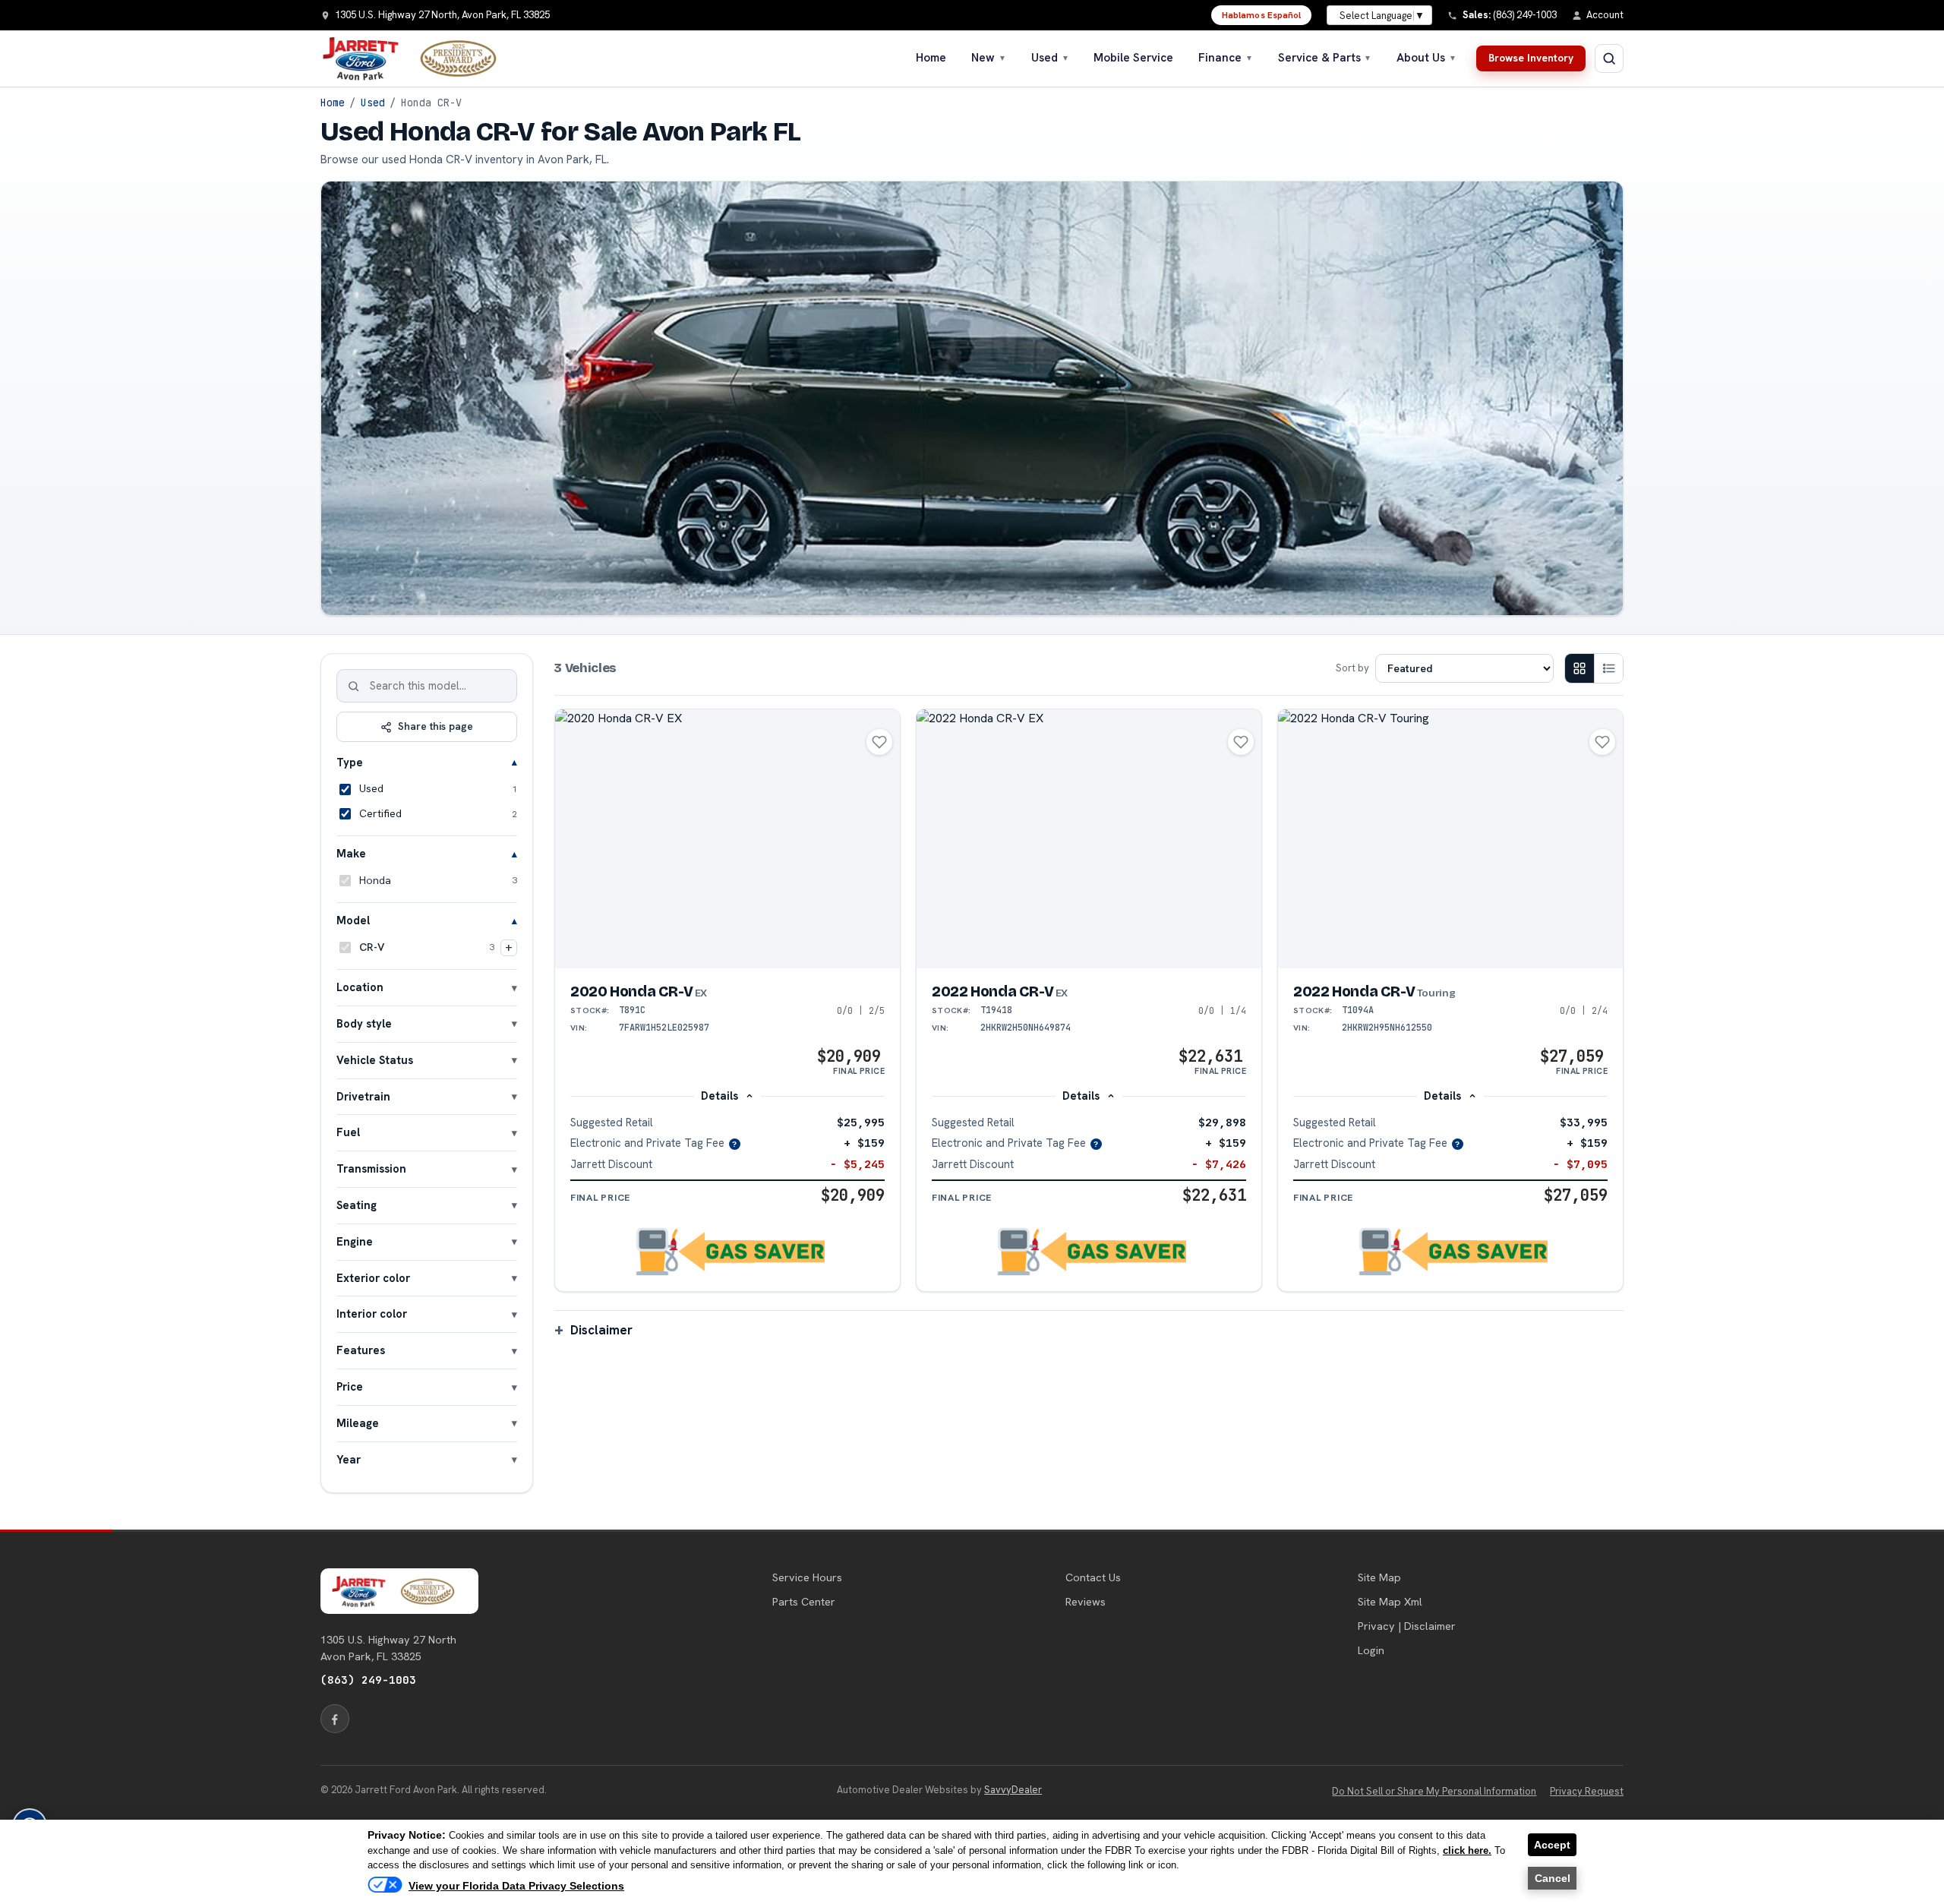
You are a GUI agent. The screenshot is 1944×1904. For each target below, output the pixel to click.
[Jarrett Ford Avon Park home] (418, 58)
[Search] (354, 686)
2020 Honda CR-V (639, 991)
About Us (1426, 58)
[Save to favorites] (879, 742)
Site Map (1379, 1577)
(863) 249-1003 (368, 1680)
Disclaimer (601, 1330)
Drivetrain (363, 1096)
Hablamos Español (1262, 15)
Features (361, 1350)
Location (360, 987)
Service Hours (807, 1577)
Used (1050, 58)
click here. (1467, 1850)
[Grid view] (1579, 668)
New (989, 58)
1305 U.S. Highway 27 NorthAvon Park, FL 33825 (388, 1648)
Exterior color (373, 1278)
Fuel (348, 1132)
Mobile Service (1133, 58)
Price (350, 1386)
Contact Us (1093, 1577)
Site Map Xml (1390, 1602)
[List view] (1608, 668)
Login (1371, 1650)
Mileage (358, 1423)
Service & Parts (1325, 58)
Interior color (372, 1314)
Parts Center (804, 1602)
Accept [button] (1552, 1845)
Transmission (371, 1168)
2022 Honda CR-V (1000, 991)
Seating (357, 1205)
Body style (364, 1023)
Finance (1226, 58)
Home (931, 58)
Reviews (1086, 1602)
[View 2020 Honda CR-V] (727, 839)
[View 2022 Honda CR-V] (1089, 839)
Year (349, 1459)
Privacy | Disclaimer (1407, 1626)
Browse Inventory (1531, 58)
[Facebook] (335, 1719)
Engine (355, 1241)
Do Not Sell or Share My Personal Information (1434, 1791)
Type (350, 762)
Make (351, 853)
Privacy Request (1587, 1791)
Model (353, 920)
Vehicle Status (375, 1060)
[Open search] (1609, 58)
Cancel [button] (1553, 1878)
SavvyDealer (1013, 1790)
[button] (727, 1252)
